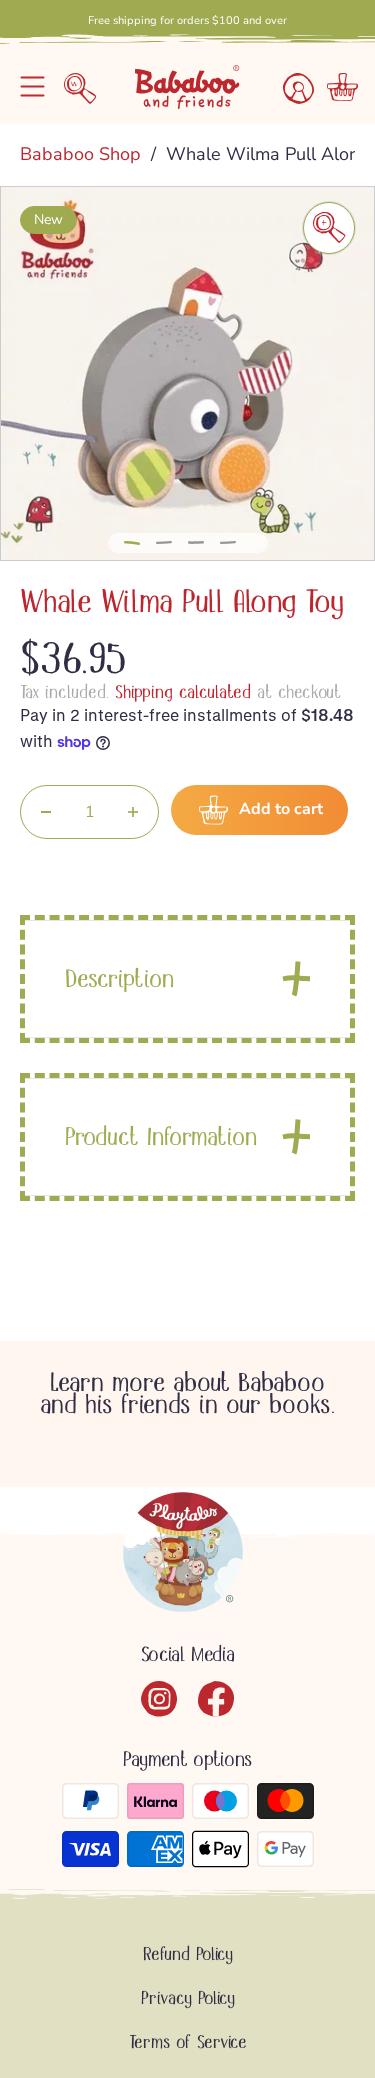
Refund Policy (188, 1954)
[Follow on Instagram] (159, 1699)
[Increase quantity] (133, 812)
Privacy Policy (188, 1998)
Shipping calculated (183, 692)
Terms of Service (188, 2042)
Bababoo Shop (83, 154)
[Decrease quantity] (46, 812)
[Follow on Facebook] (216, 1699)
